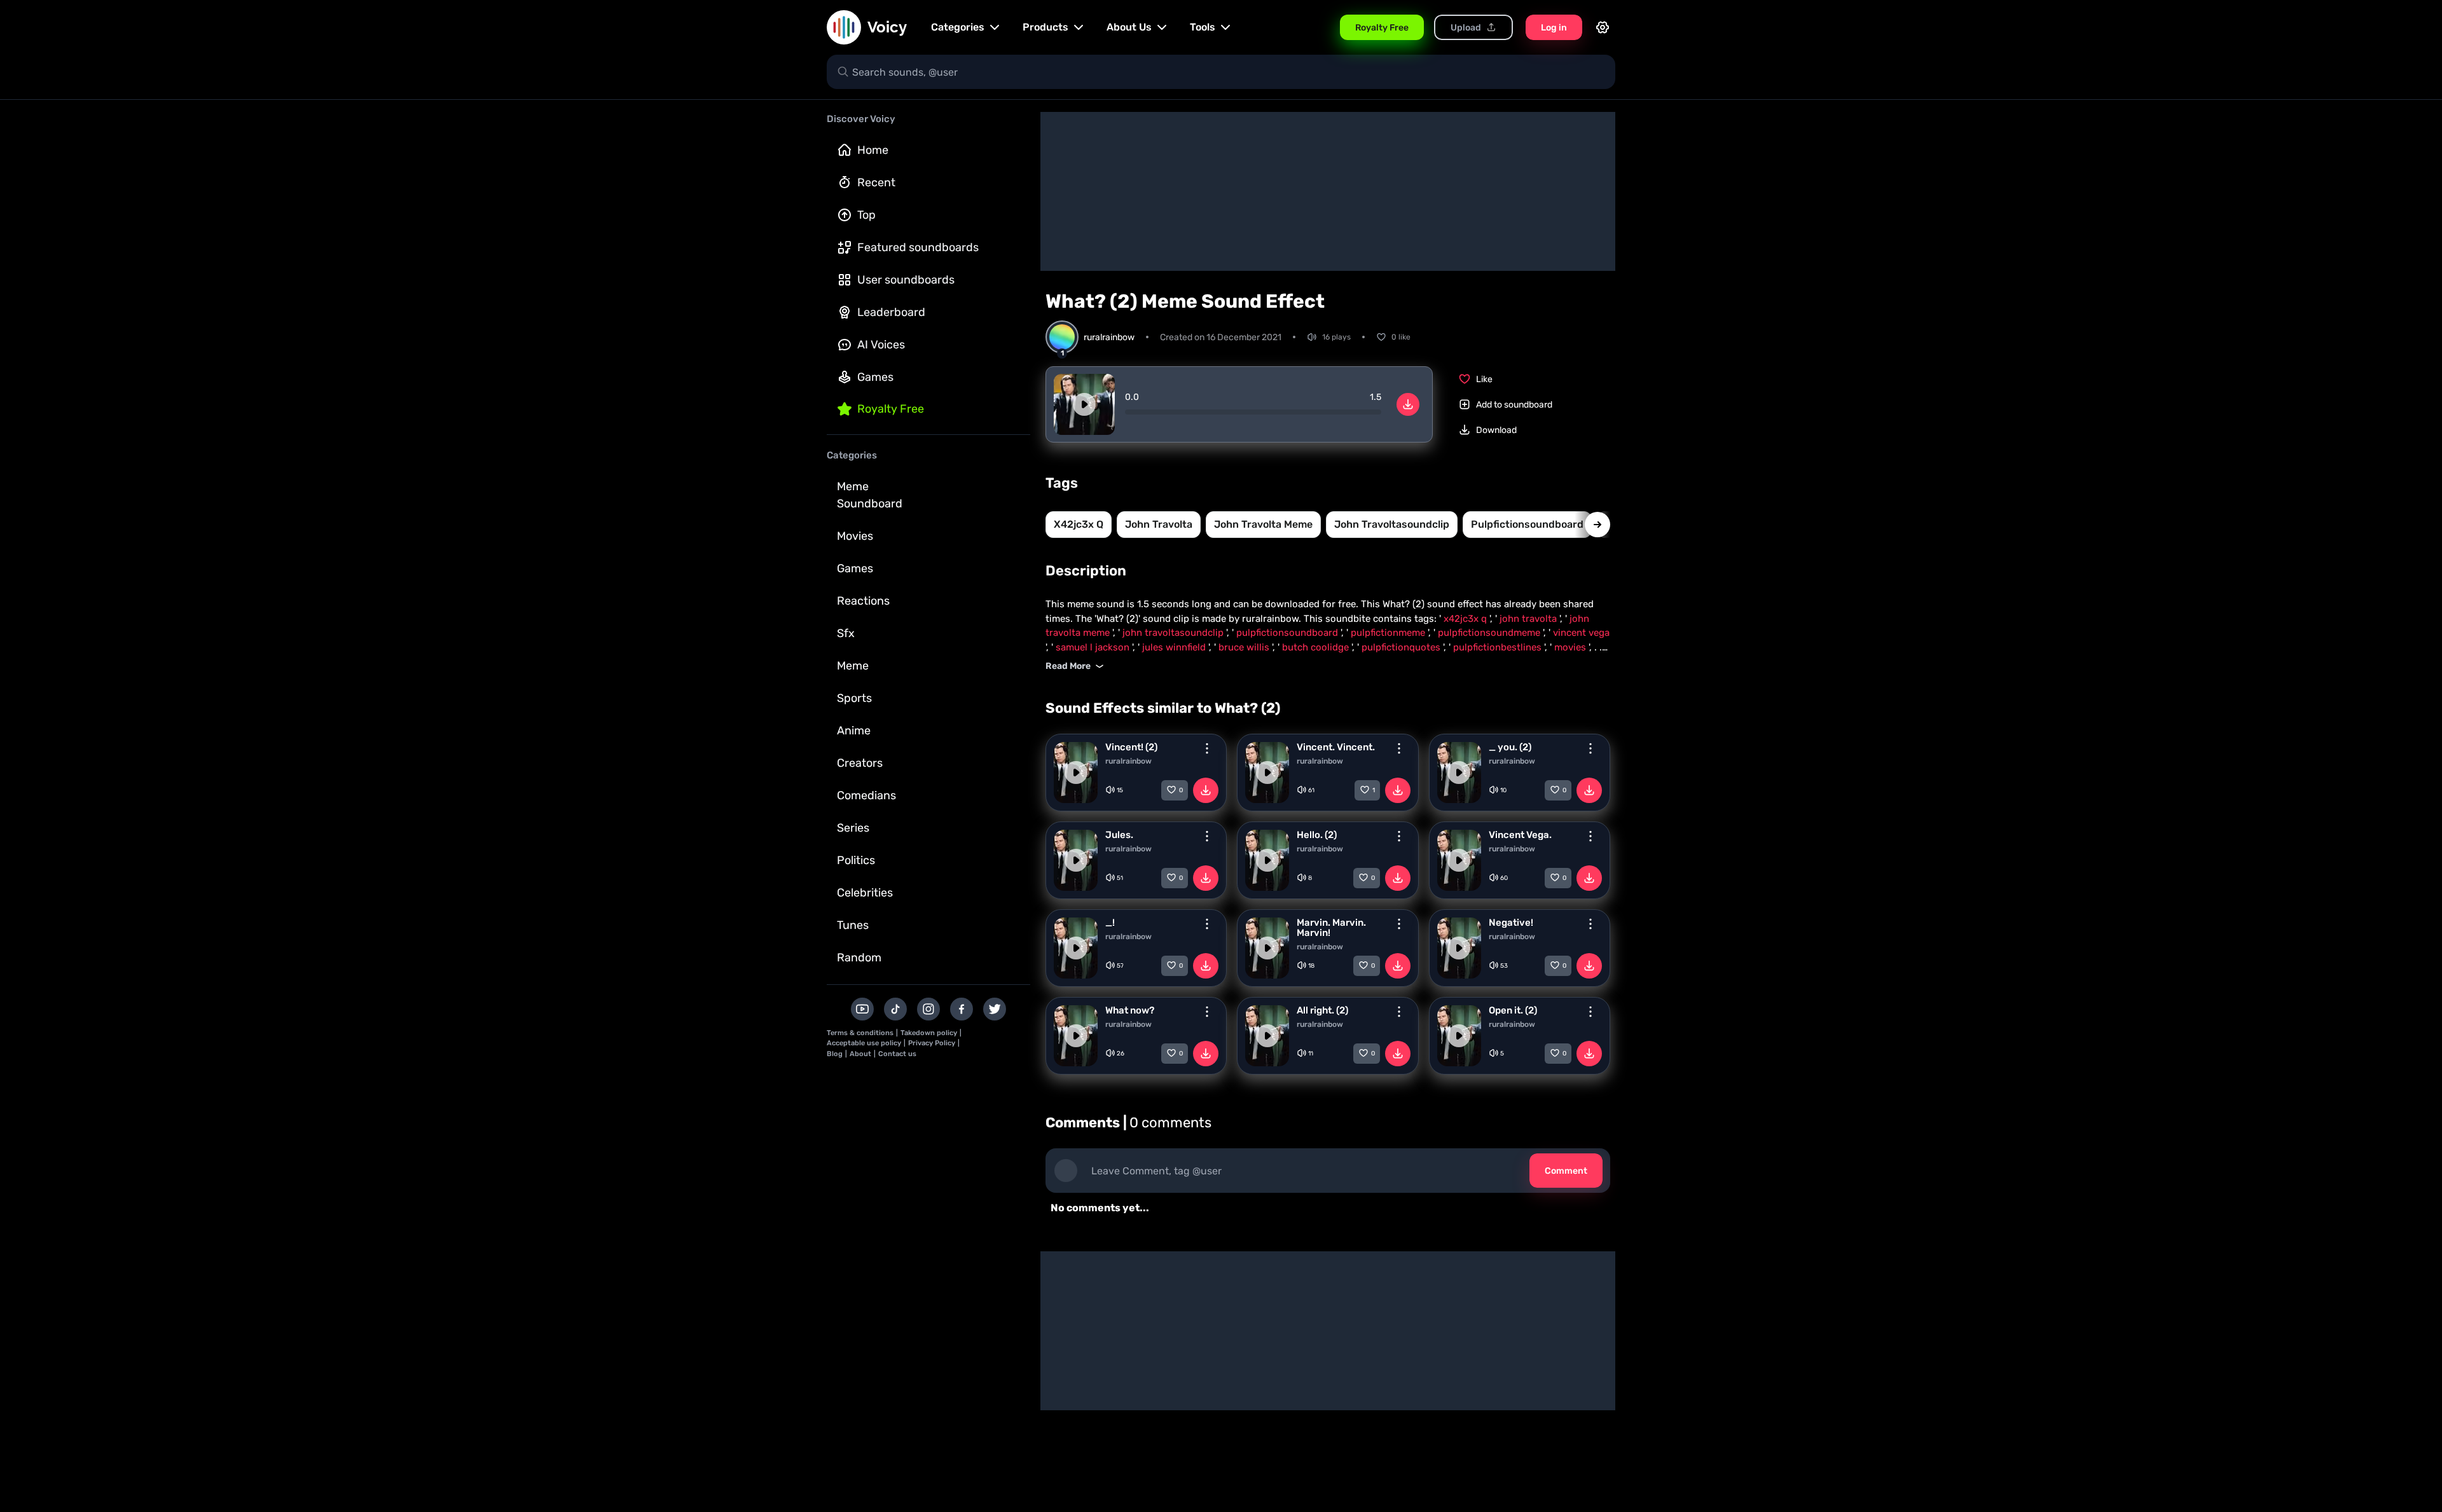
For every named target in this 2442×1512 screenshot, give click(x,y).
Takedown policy (929, 1033)
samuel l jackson (1094, 647)
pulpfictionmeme (1389, 633)
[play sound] (1084, 404)
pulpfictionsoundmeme (1490, 633)
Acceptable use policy (864, 1043)
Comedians (866, 795)
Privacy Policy (932, 1043)
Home (873, 150)
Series (853, 828)
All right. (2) (1322, 1010)
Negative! (1511, 923)
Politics (856, 860)
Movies (855, 536)
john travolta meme (1263, 524)
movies (1571, 647)
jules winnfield (1175, 647)
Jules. (1119, 835)
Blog (835, 1054)
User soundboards (906, 280)
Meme (853, 666)
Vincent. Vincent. (1336, 747)
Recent (876, 182)
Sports (854, 698)
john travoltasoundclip (1392, 524)
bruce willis (1245, 647)
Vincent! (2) (1131, 747)
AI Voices (881, 345)
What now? (1130, 1010)
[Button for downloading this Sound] (1206, 790)
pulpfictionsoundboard (1527, 524)
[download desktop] (1408, 404)
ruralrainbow (1128, 761)
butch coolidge (1317, 647)
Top (866, 215)
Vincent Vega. (1520, 835)
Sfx (846, 633)
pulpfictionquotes (1402, 647)
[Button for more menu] (1207, 748)
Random (859, 958)
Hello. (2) (1317, 835)
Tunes (853, 925)
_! (1110, 923)
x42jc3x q (1079, 524)
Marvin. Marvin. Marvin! (1331, 928)
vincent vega (1581, 633)
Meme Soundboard (870, 495)
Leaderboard (891, 312)
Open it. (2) (1513, 1010)
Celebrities (865, 893)
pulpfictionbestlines (1499, 647)
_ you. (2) (1510, 747)
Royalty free (891, 409)
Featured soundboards (918, 247)
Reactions (863, 601)
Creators (860, 763)
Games (875, 377)
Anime (854, 731)
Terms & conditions (860, 1033)
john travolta (1159, 524)
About (860, 1054)
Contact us (897, 1054)
